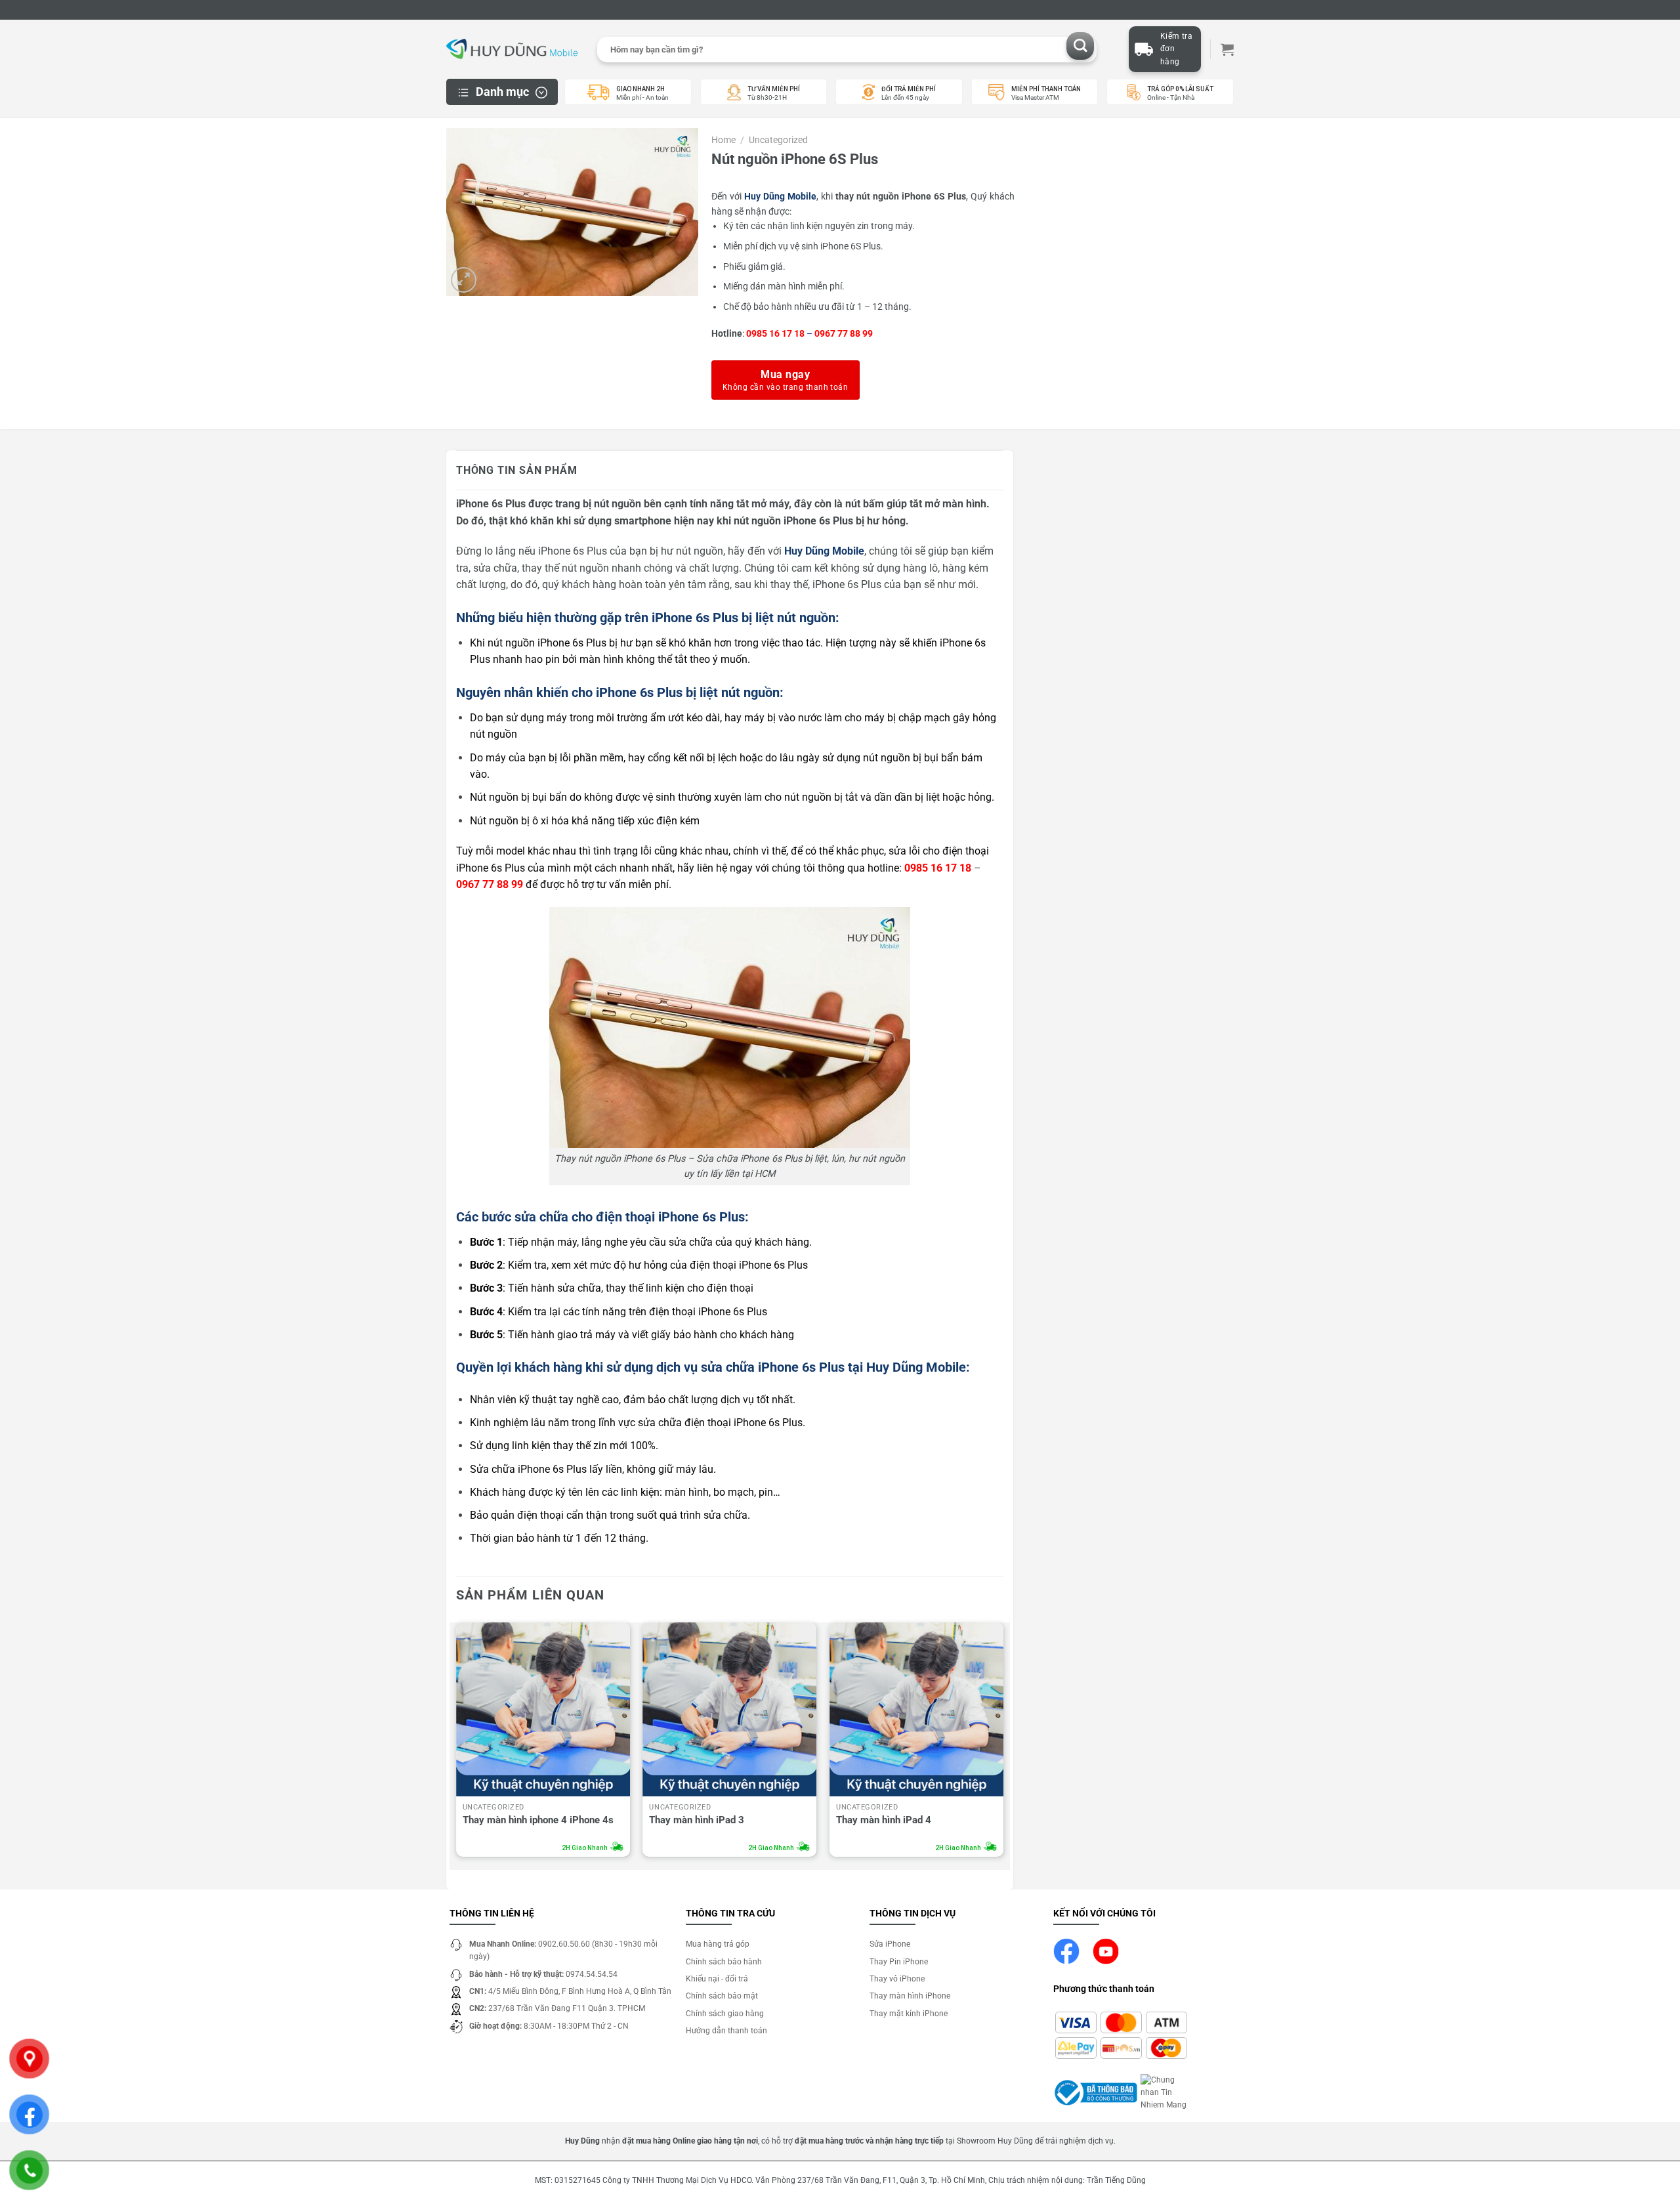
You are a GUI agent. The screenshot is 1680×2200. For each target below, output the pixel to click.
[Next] (1003, 1743)
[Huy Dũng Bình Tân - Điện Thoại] (512, 50)
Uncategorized (778, 140)
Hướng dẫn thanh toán (726, 2031)
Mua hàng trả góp (718, 1944)
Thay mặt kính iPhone (909, 2014)
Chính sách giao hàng (725, 2014)
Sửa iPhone (890, 1944)
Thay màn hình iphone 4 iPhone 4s (538, 1820)
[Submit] (1081, 46)
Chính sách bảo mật (722, 1996)
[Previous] (457, 1743)
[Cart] (1227, 49)
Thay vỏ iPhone (897, 1979)
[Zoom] (464, 280)
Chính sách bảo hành (724, 1962)
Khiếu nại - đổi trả (717, 1979)
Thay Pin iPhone (899, 1962)
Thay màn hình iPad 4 (884, 1820)
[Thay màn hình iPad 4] (916, 1709)
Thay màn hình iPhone (910, 1996)
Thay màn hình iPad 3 (697, 1820)
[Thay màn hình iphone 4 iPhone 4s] (543, 1709)
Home (724, 140)
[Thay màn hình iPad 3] (729, 1709)
